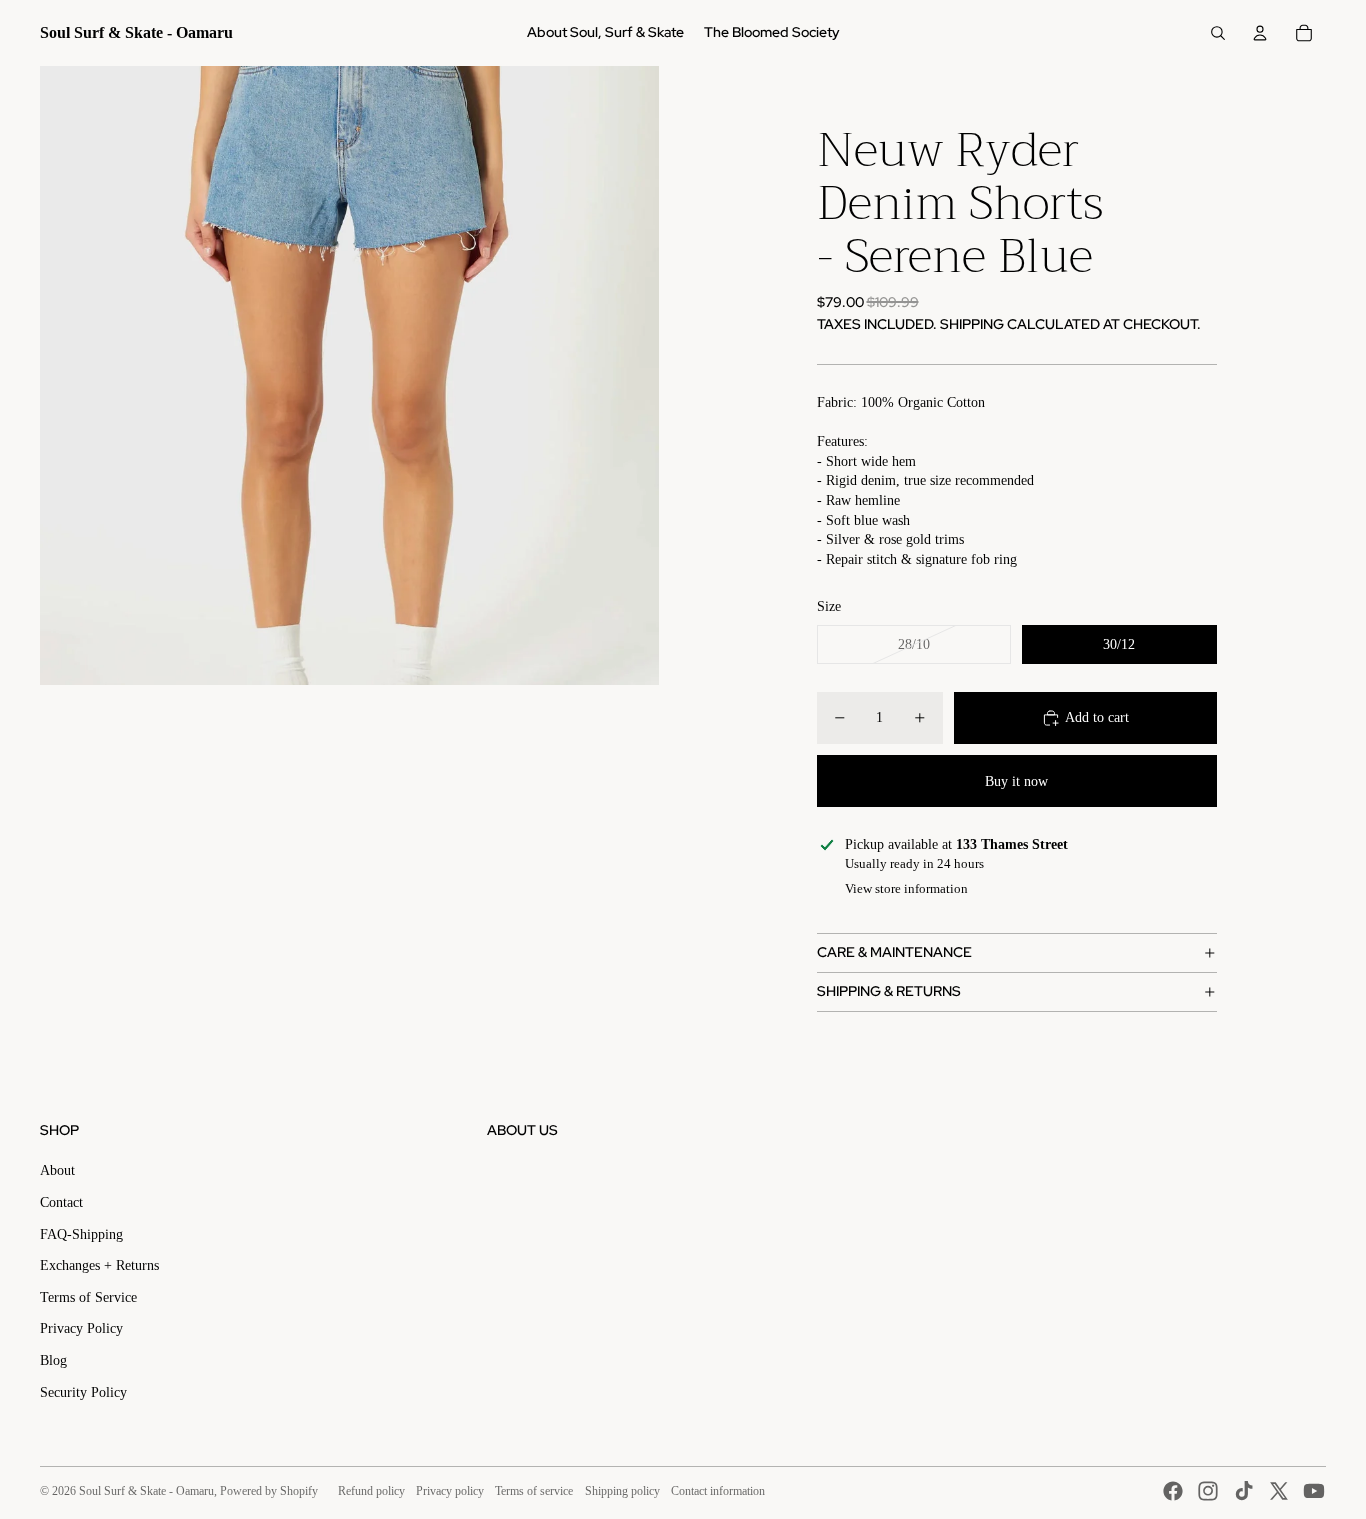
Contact (61, 1202)
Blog (53, 1360)
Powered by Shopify (269, 1491)
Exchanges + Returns (99, 1265)
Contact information (718, 1491)
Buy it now (1016, 781)
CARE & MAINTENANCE (894, 952)
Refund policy (371, 1491)
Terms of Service (88, 1297)
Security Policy (83, 1392)
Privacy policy (450, 1491)
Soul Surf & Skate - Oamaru (146, 1491)
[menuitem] (605, 33)
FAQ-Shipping (81, 1234)
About (57, 1170)
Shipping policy (622, 1491)
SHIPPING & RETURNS (889, 991)
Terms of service (534, 1491)
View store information (906, 888)
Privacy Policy (81, 1328)
